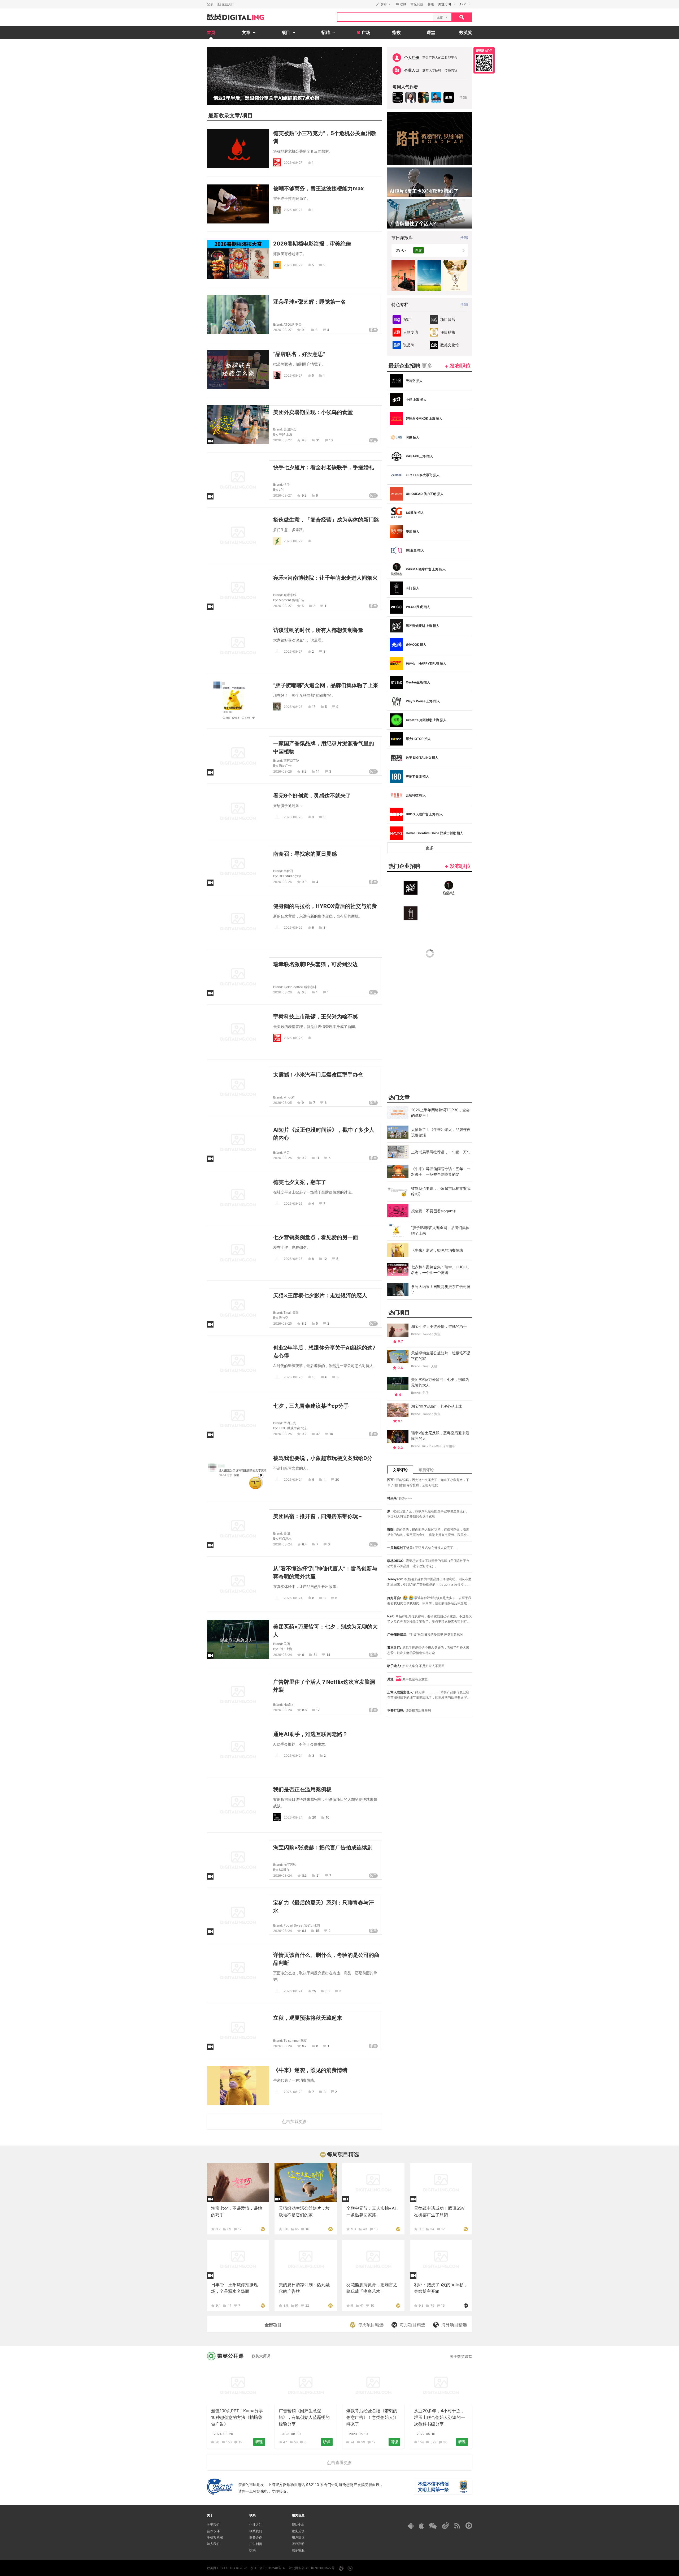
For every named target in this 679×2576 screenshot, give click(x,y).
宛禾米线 (290, 595)
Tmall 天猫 (291, 1313)
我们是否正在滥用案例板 (302, 1789)
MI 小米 (289, 1097)
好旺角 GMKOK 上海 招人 (424, 418)
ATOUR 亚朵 (293, 324)
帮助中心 (298, 2525)
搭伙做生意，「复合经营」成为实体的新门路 (326, 520)
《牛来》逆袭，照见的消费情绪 (310, 2070)
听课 (259, 2442)
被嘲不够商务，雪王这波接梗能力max (318, 188)
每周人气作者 (405, 87)
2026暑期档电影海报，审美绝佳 (312, 244)
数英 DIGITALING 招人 (422, 758)
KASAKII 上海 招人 (419, 456)
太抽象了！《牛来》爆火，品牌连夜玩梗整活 (441, 1132)
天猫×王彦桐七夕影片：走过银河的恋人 (320, 1295)
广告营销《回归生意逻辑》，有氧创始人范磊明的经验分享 (304, 2417)
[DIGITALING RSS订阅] (457, 2526)
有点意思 (285, 1538)
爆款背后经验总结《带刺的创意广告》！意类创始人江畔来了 (372, 2417)
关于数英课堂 (461, 2356)
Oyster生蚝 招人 (418, 682)
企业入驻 (256, 2525)
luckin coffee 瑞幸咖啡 (300, 987)
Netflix (288, 1705)
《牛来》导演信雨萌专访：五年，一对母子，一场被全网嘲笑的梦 (441, 1171)
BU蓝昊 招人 (415, 550)
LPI (281, 490)
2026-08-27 (293, 163)
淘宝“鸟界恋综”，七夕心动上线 (437, 1406)
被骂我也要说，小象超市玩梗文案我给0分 (323, 1458)
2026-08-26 (293, 707)
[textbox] (385, 17)
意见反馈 (298, 2531)
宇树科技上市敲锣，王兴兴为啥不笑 (316, 1016)
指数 (397, 32)
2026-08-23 (293, 2092)
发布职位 (460, 366)
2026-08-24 (293, 1479)
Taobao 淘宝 (431, 1334)
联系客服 (298, 2550)
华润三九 (290, 1423)
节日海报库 (402, 238)
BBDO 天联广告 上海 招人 (424, 814)
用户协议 (298, 2537)
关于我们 (213, 2525)
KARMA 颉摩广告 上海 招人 (426, 569)
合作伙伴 (213, 2531)
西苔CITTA (291, 761)
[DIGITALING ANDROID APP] (411, 2526)
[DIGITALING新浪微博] (445, 2526)
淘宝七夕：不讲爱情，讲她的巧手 (439, 1326)
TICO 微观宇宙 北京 (293, 1428)
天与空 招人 (414, 381)
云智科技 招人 (416, 795)
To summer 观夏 (295, 2041)
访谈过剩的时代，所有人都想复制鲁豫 (318, 630)
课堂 (431, 32)
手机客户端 (215, 2537)
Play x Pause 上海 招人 (423, 701)
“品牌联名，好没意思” (299, 354)
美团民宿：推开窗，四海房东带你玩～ (318, 1516)
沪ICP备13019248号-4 (268, 2568)
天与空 (284, 1318)
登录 (210, 4)
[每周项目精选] (263, 2229)
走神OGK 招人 (416, 645)
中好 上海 (286, 434)
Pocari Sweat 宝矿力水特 (302, 1925)
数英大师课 (261, 2356)
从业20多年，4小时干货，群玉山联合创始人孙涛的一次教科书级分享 (439, 2417)
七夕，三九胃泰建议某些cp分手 (311, 1406)
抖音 (287, 1153)
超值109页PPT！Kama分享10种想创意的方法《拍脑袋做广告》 (237, 2417)
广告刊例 (256, 2544)
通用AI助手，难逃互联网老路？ (310, 1734)
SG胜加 (284, 1870)
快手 (287, 484)
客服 (431, 4)
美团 (287, 1533)
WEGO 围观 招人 (418, 607)
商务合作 (256, 2537)
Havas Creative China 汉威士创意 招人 (434, 833)
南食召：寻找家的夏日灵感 (305, 854)
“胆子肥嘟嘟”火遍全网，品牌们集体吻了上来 (326, 685)
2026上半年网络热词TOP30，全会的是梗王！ (440, 1113)
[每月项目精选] (466, 2305)
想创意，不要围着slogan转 (434, 1211)
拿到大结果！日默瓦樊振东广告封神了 (441, 1289)
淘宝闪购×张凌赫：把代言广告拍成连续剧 (323, 1847)
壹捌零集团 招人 (417, 776)
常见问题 (417, 4)
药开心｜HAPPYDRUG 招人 (426, 663)
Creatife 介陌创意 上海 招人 (426, 720)
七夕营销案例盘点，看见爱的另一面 (316, 1237)
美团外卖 (290, 429)
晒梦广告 (285, 766)
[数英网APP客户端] (484, 60)
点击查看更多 (339, 2462)
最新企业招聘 (410, 366)
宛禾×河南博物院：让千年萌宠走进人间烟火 (325, 578)
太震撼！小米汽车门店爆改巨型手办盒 (318, 1075)
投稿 (253, 2550)
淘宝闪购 (290, 1865)
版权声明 (298, 2544)
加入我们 (213, 2544)
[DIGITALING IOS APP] (421, 2526)
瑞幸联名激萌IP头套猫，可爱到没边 (315, 964)
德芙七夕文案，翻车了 (300, 1182)
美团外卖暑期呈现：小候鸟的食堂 (313, 412)
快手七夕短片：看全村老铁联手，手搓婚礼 (324, 467)
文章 (235, 115)
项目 (247, 115)
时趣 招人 (413, 437)
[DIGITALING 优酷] (469, 2526)
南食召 (288, 871)
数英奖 (466, 32)
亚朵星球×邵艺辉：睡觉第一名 (310, 302)
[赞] (310, 541)
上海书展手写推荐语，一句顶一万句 (441, 1152)
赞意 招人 (413, 531)
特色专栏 (400, 304)
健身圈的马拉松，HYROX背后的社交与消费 (325, 906)
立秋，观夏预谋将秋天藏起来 (308, 2018)
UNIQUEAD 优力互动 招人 (425, 494)
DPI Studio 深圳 (290, 876)
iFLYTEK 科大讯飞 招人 (423, 475)
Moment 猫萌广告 (292, 600)
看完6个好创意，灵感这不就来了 (312, 796)
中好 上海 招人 (416, 400)
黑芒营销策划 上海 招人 (423, 626)
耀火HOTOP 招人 (418, 739)
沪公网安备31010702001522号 (312, 2568)
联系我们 (256, 2531)
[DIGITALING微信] (433, 2526)
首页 (211, 32)
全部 (463, 97)
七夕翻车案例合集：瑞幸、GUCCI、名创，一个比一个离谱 (441, 1270)
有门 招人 (413, 588)
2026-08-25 (282, 1103)
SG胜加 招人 (415, 513)
